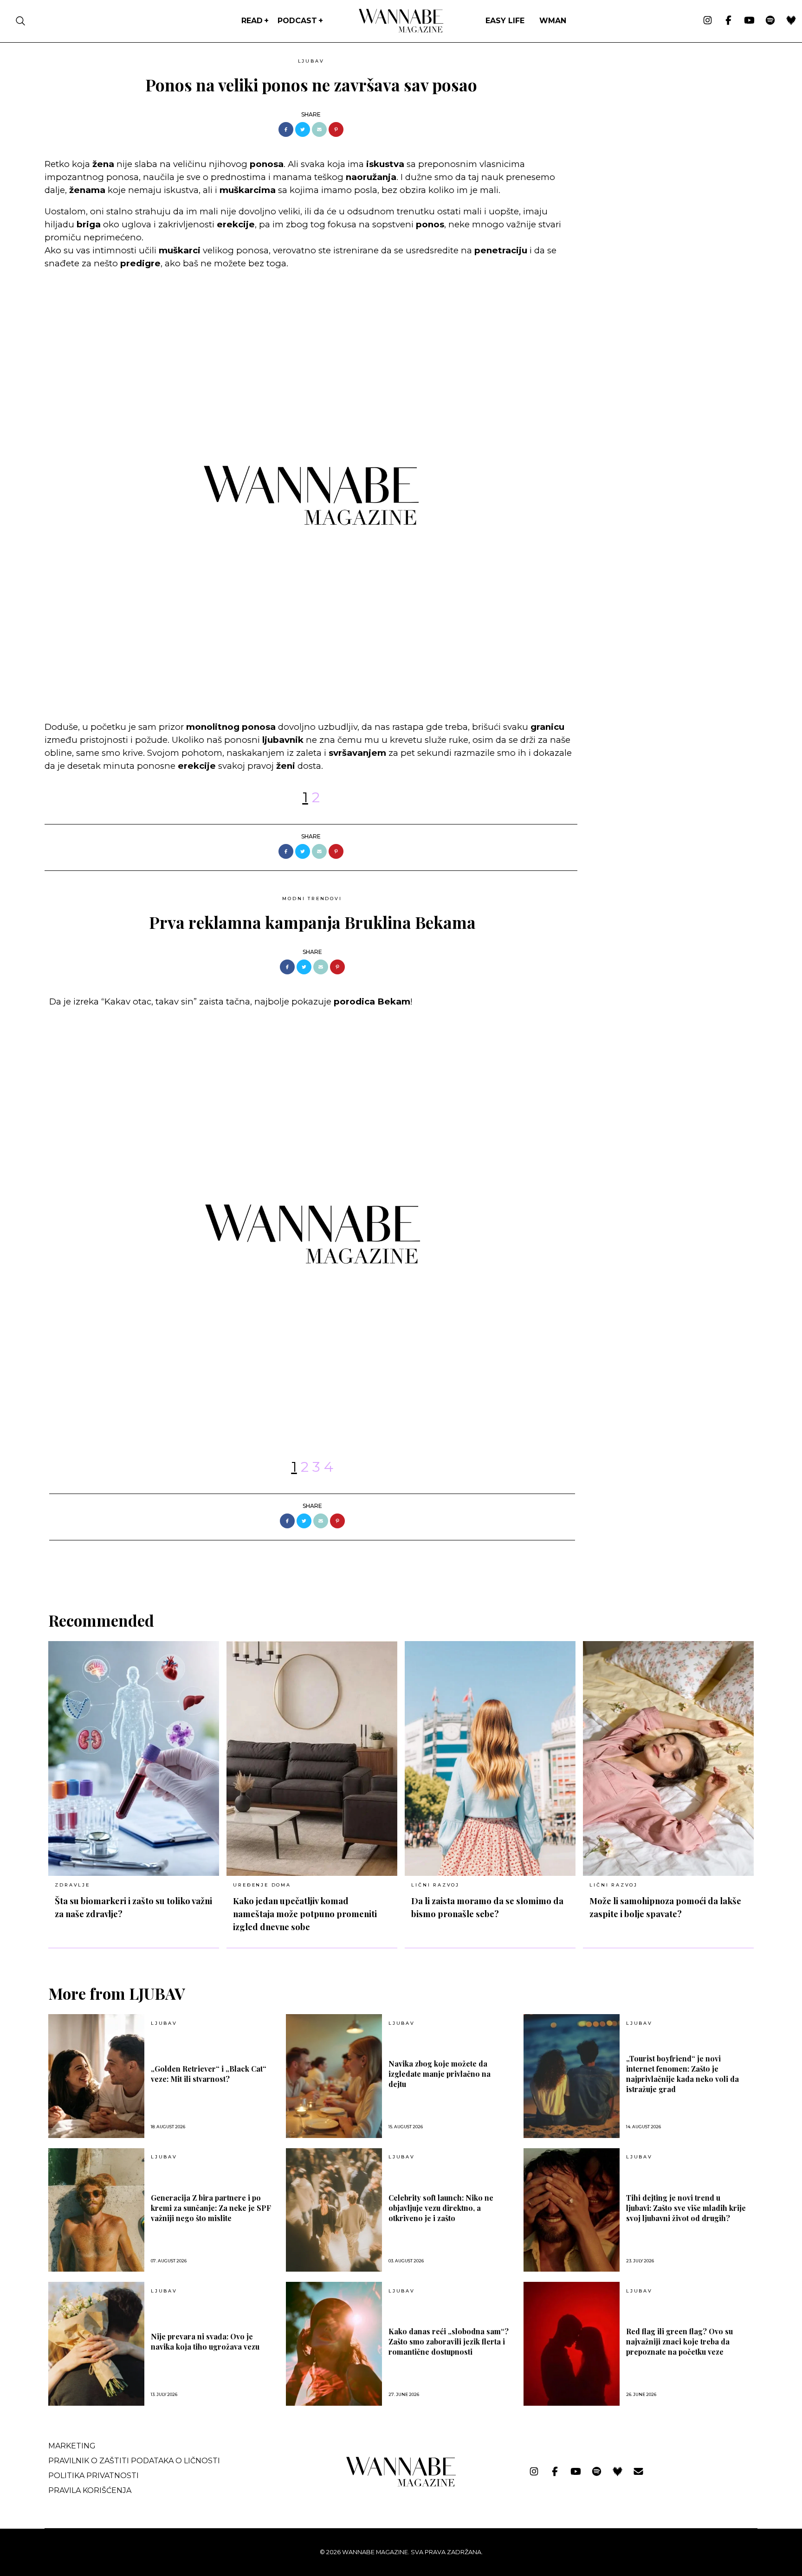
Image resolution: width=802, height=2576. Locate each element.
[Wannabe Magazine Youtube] (749, 21)
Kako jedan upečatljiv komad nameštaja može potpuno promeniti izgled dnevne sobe (305, 1914)
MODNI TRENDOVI (312, 898)
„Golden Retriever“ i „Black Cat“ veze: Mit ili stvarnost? (209, 2074)
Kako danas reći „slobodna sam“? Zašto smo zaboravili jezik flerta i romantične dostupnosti (449, 2341)
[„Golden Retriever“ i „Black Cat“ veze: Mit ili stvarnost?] (96, 2076)
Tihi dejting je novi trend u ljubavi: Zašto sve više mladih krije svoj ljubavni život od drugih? (686, 2208)
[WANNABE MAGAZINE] (401, 2484)
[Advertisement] (654, 119)
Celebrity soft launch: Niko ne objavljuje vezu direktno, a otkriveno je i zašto (441, 2208)
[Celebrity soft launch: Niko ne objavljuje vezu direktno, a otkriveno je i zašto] (334, 2210)
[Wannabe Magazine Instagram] (708, 21)
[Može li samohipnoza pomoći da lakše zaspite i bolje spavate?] (668, 1758)
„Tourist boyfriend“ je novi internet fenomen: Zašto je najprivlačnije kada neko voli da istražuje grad (682, 2074)
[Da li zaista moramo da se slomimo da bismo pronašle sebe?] (490, 1758)
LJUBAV (311, 61)
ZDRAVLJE (72, 1885)
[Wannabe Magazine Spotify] (770, 21)
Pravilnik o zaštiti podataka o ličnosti (134, 2461)
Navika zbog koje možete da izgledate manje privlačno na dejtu (440, 2074)
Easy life (505, 21)
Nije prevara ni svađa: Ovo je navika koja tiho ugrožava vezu (205, 2341)
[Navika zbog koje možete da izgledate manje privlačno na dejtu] (334, 2076)
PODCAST (297, 21)
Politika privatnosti (94, 2476)
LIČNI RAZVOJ (435, 1885)
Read (252, 21)
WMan (553, 21)
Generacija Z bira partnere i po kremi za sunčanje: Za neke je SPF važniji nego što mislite (211, 2208)
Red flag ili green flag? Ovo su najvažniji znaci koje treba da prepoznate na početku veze (679, 2341)
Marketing (72, 2446)
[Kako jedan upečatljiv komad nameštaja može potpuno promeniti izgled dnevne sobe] (312, 1758)
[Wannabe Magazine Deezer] (791, 21)
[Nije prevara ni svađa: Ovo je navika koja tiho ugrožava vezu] (96, 2344)
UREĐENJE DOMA (262, 1885)
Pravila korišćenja (90, 2490)
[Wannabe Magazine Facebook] (728, 21)
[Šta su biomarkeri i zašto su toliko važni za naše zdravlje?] (134, 1758)
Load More (401, 1564)
